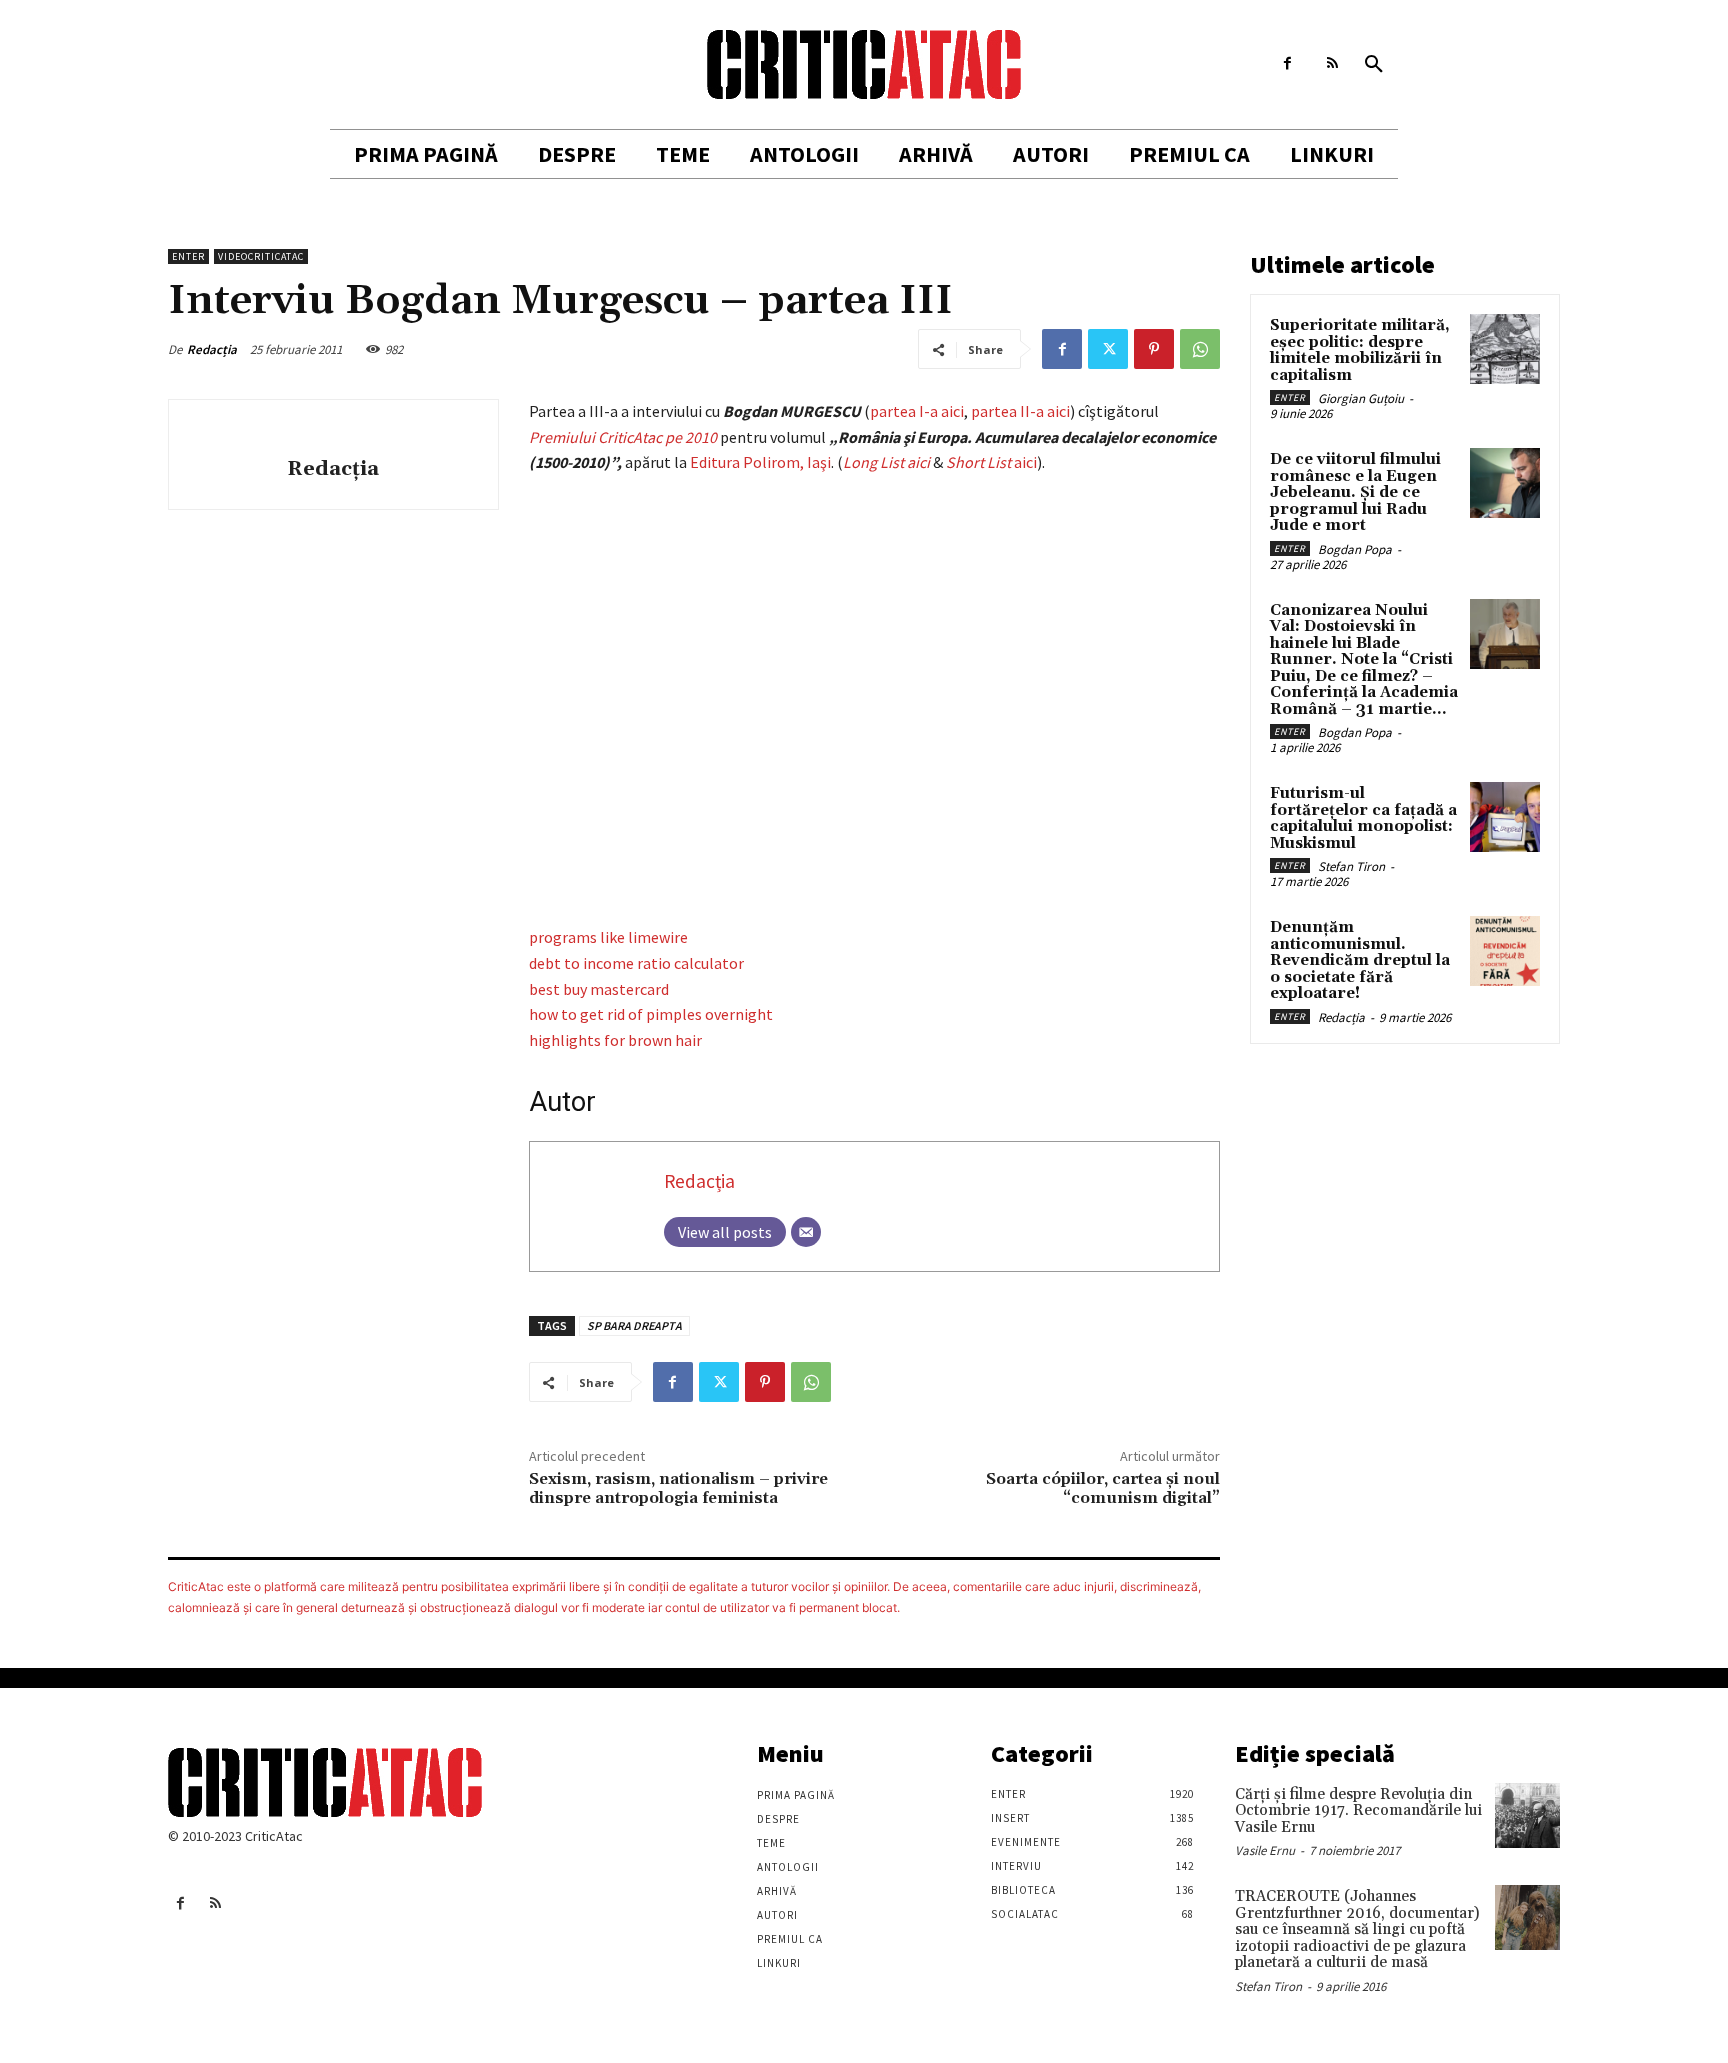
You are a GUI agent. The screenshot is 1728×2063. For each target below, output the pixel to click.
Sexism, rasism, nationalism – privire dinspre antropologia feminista (678, 1488)
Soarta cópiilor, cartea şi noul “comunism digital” (1103, 1488)
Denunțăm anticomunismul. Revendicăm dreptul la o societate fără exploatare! (1360, 960)
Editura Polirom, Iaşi (760, 462)
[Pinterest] (1154, 349)
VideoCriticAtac (261, 256)
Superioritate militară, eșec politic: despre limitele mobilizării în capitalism (1360, 350)
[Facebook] (1287, 63)
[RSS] (1332, 63)
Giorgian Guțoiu (1361, 398)
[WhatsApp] (1200, 349)
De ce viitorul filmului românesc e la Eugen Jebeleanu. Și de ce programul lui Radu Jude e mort (1355, 492)
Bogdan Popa (1355, 549)
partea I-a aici (917, 411)
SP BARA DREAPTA (634, 1325)
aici (991, 462)
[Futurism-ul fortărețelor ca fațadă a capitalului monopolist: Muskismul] (1505, 817)
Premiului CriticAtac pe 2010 (623, 437)
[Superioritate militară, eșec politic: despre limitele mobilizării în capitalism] (1505, 349)
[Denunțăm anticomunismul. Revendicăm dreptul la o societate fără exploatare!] (1505, 951)
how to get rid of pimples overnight (651, 1014)
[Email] (806, 1232)
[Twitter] (1108, 349)
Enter (188, 256)
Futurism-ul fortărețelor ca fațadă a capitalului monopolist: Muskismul (1363, 818)
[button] (1374, 65)
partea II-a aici (1020, 411)
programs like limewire (608, 937)
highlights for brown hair (615, 1040)
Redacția (212, 349)
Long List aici (886, 462)
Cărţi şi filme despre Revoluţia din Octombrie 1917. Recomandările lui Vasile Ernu (1358, 1811)
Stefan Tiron (1351, 866)
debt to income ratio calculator (636, 963)
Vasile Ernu (1265, 1850)
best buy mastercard (599, 989)
